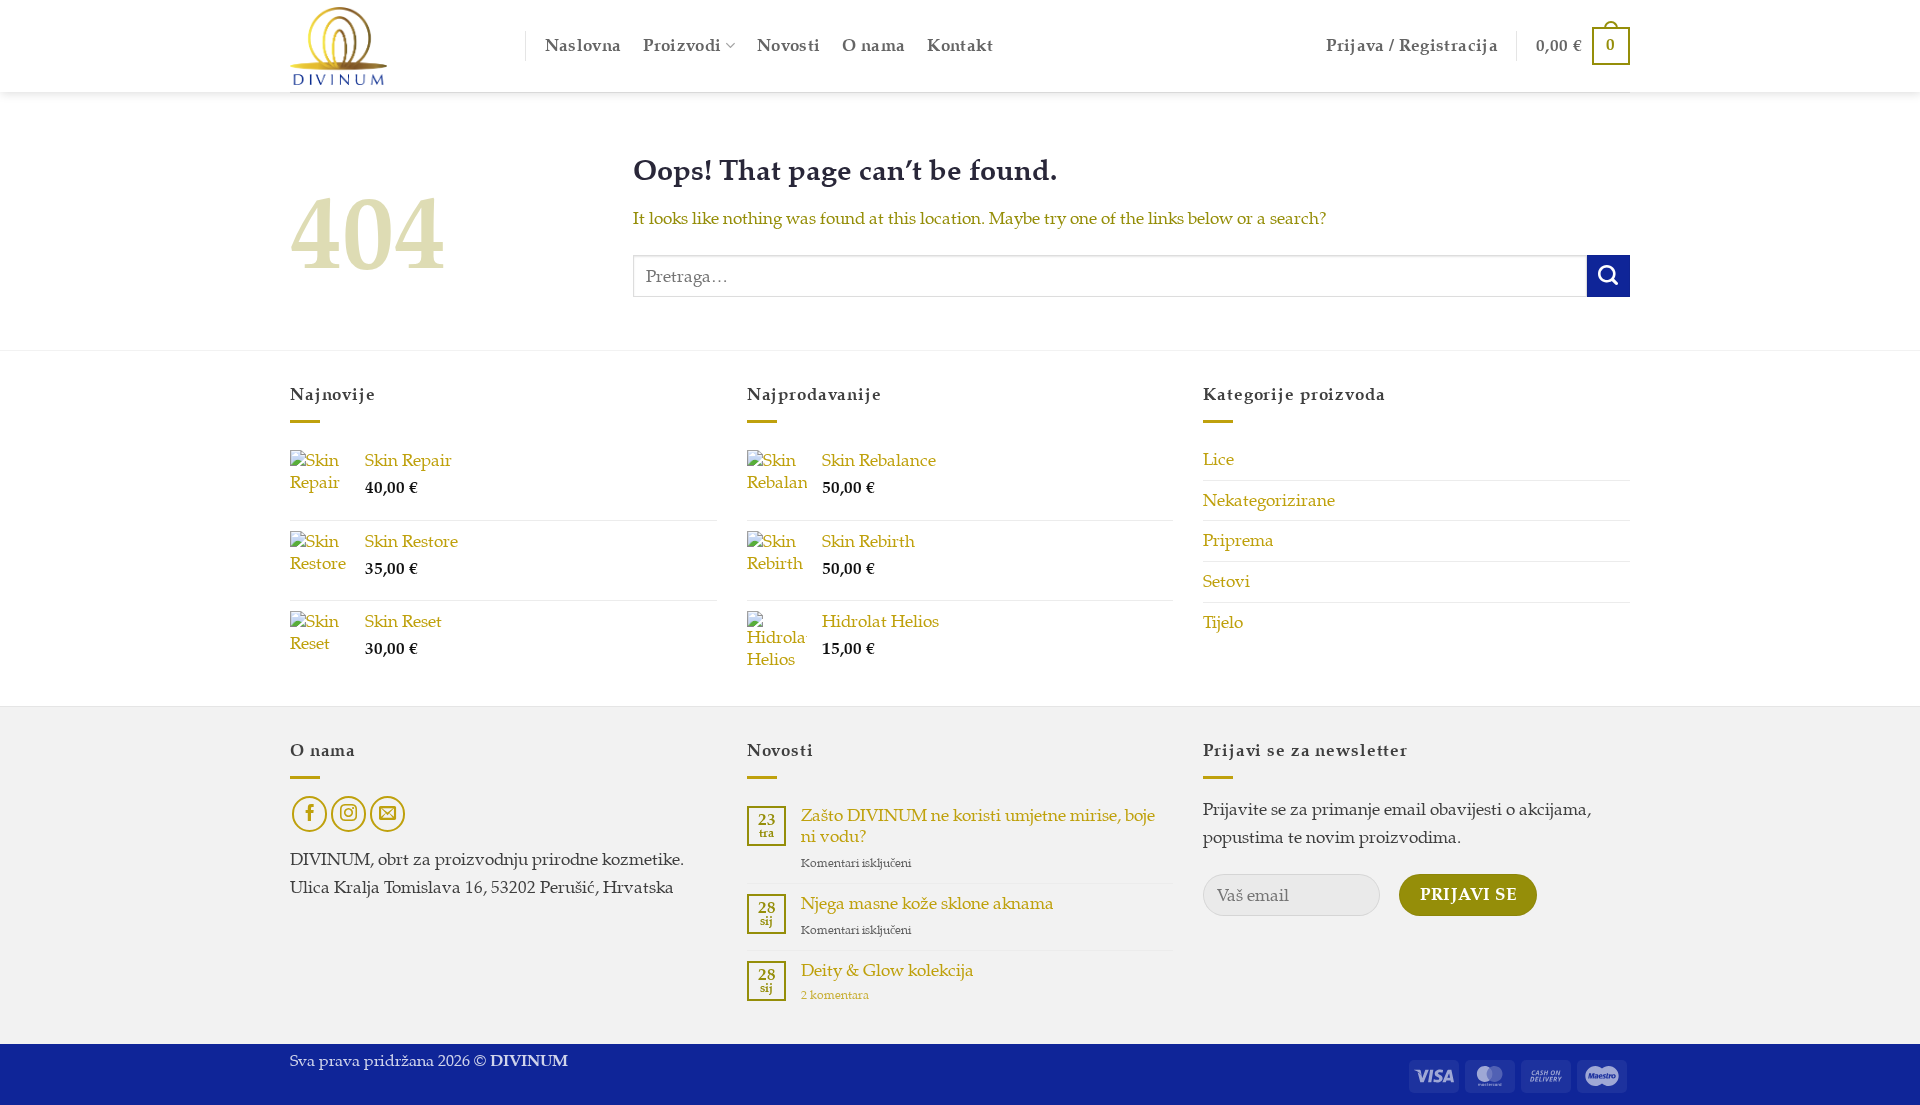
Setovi (1226, 581)
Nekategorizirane (1269, 500)
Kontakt (959, 45)
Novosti (788, 45)
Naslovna (583, 45)
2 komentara (858, 995)
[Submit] (1608, 276)
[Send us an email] (388, 814)
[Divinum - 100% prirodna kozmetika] (392, 46)
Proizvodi (682, 45)
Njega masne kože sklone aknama (927, 904)
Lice (1218, 459)
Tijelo (1223, 622)
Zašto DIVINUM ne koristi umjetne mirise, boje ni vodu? (978, 826)
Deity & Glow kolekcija (887, 971)
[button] (1412, 46)
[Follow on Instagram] (349, 814)
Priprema (1238, 540)
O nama (873, 45)
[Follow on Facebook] (310, 814)
